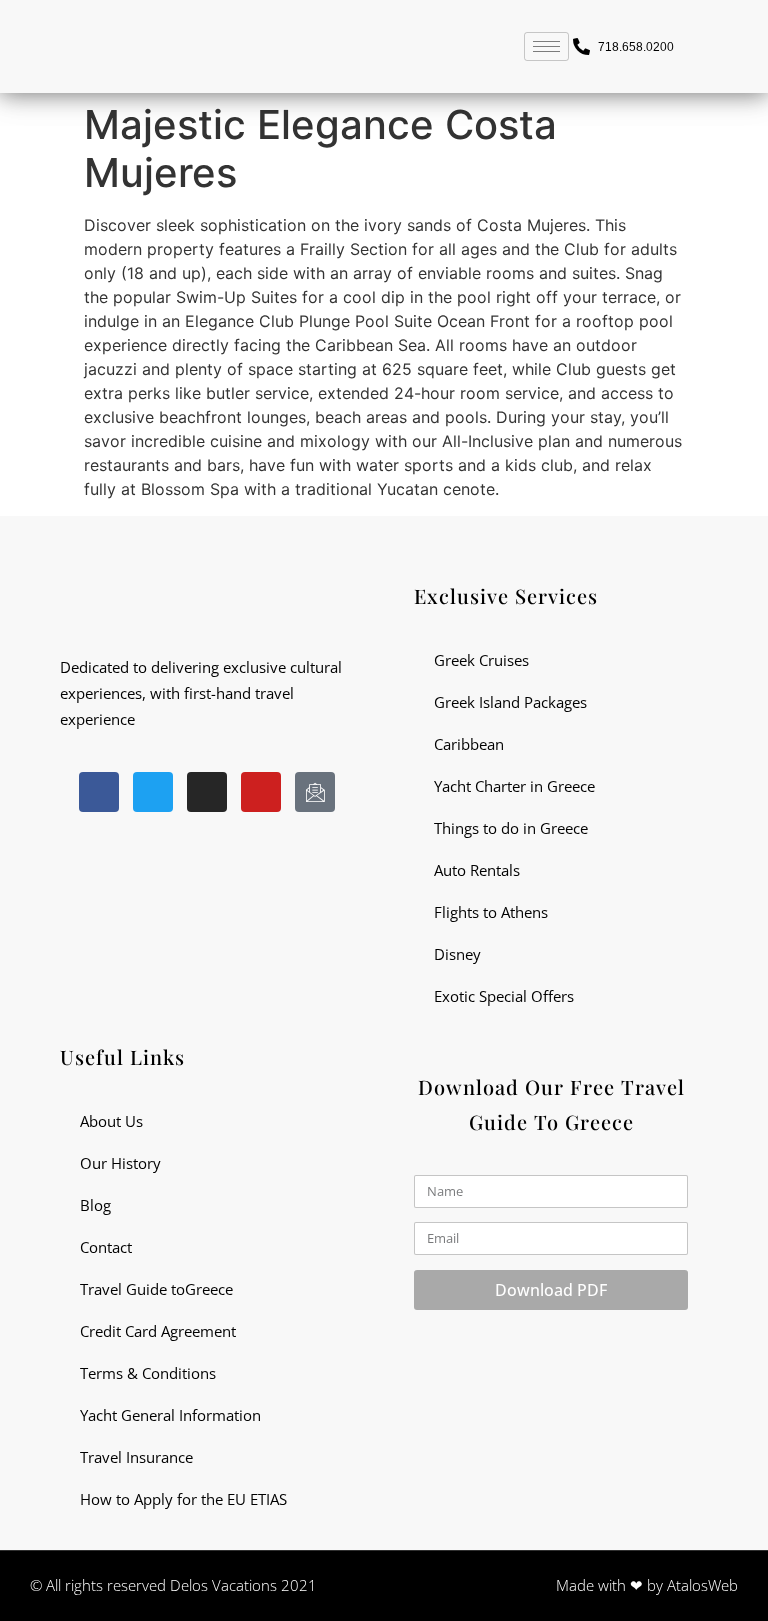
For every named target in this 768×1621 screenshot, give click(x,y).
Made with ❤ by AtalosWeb (647, 1585)
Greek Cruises (481, 660)
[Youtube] (261, 792)
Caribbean (469, 744)
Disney (457, 954)
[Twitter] (153, 792)
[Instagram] (207, 792)
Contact (106, 1247)
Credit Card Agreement (158, 1331)
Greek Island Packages (510, 702)
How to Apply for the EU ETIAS (183, 1499)
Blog (95, 1205)
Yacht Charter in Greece (514, 786)
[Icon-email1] (315, 792)
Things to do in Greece (511, 828)
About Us (111, 1121)
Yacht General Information (170, 1415)
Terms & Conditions (148, 1373)
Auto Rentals (477, 870)
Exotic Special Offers (504, 996)
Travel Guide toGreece (156, 1289)
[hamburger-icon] (546, 46)
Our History (120, 1163)
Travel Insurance (136, 1457)
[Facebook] (99, 792)
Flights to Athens (491, 912)
